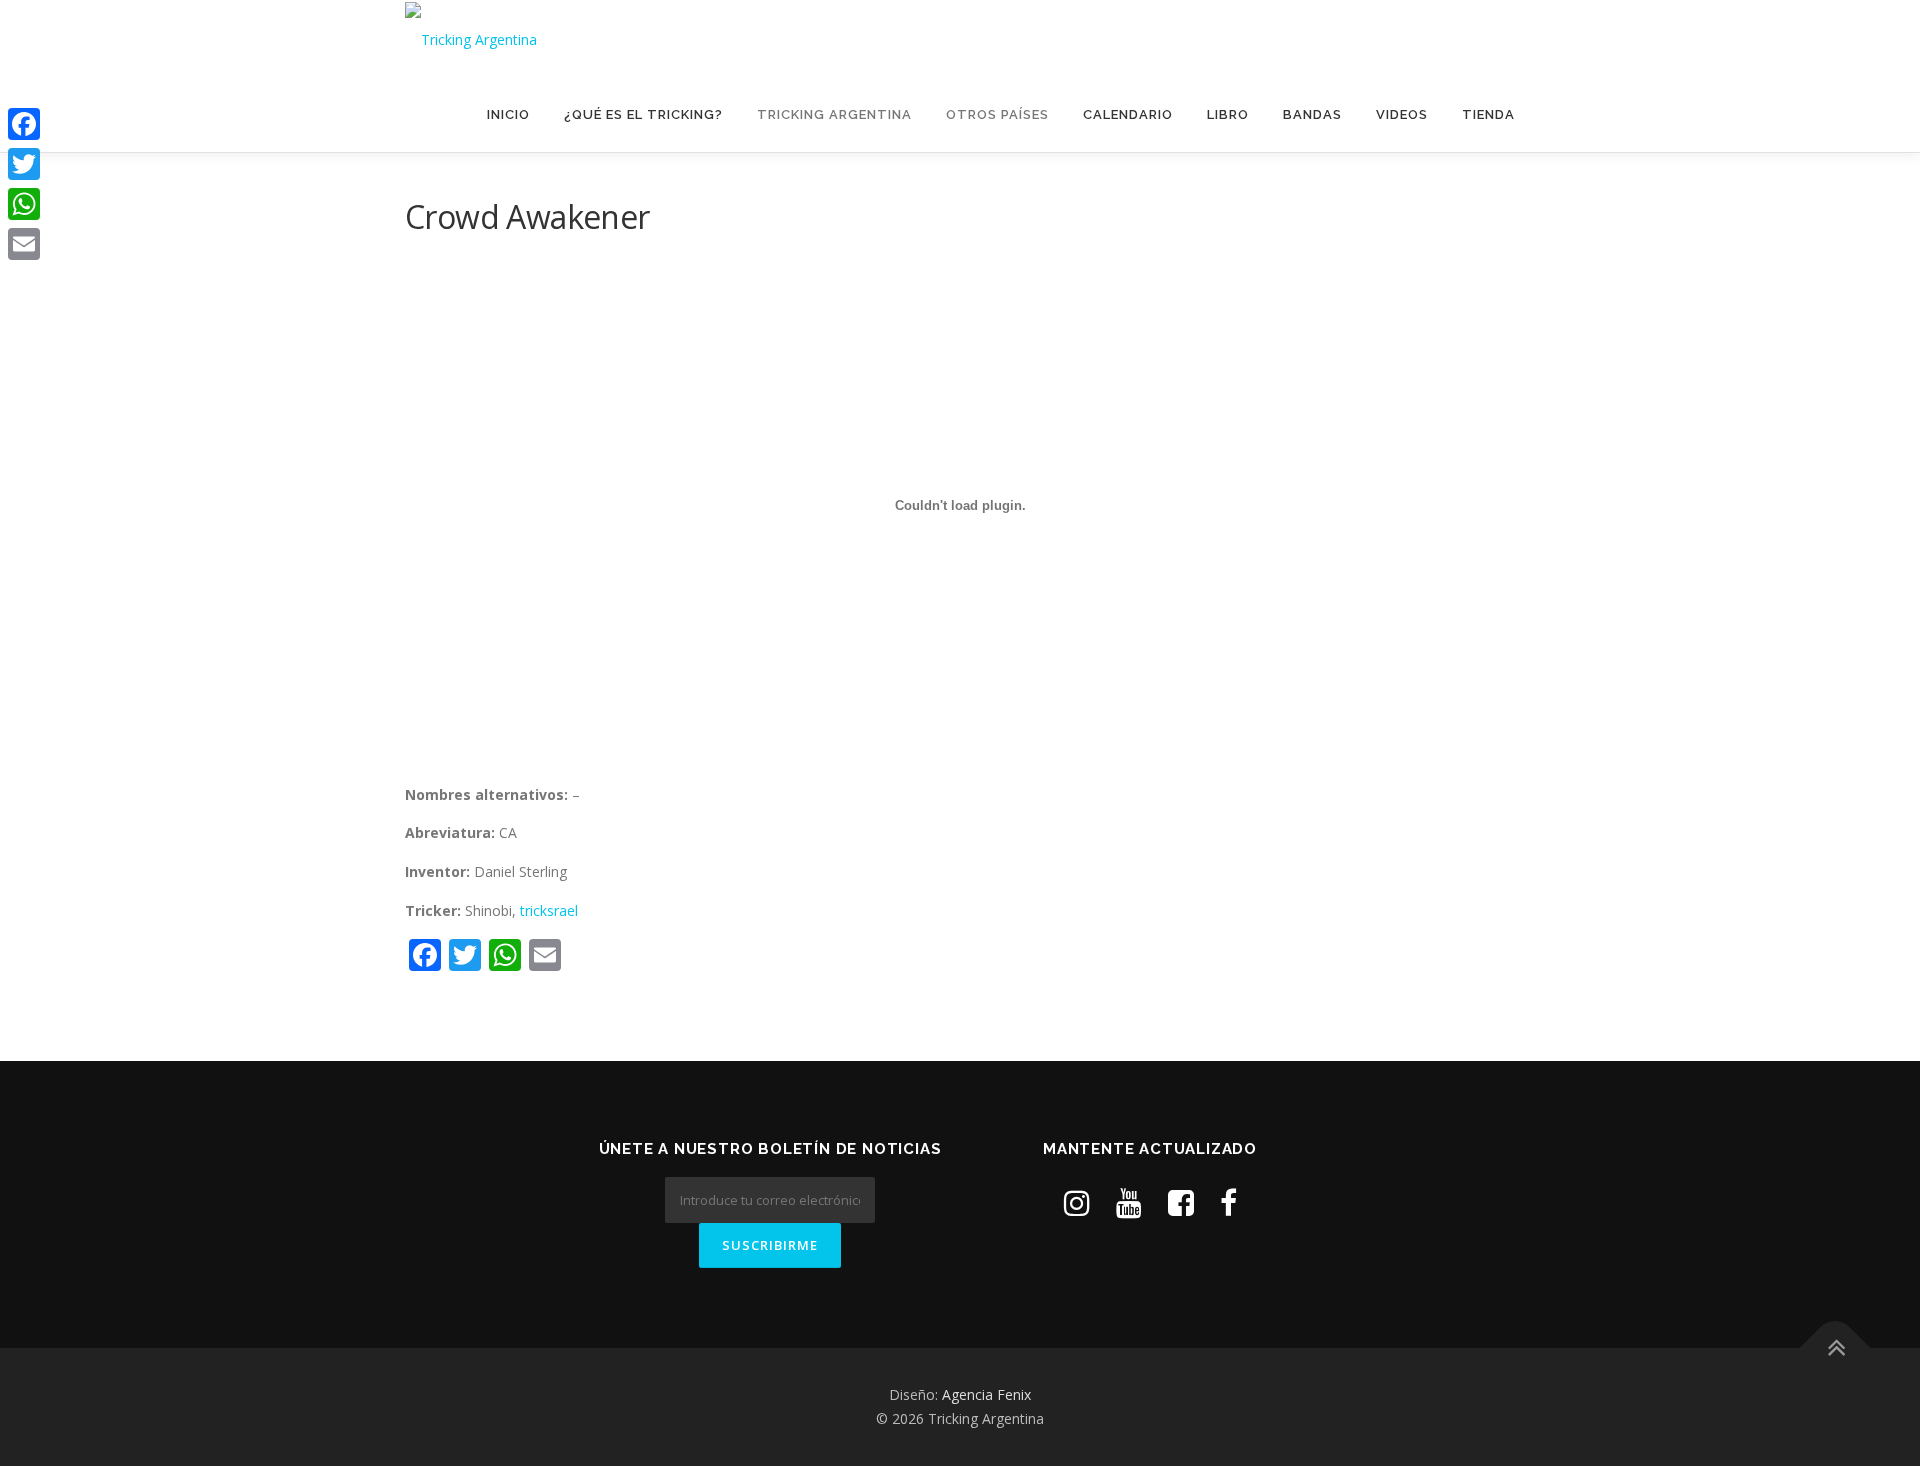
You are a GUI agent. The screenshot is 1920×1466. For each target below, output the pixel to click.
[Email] (24, 244)
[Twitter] (24, 164)
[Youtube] (1129, 1202)
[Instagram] (1077, 1202)
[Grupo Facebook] (1181, 1202)
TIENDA (1488, 114)
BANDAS (1312, 114)
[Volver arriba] (1835, 1348)
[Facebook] (24, 124)
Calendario (1128, 114)
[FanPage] (1228, 1202)
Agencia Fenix (986, 1394)
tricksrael (549, 910)
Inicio (508, 114)
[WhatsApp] (24, 204)
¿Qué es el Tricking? (643, 114)
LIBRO (1228, 114)
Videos (1402, 114)
